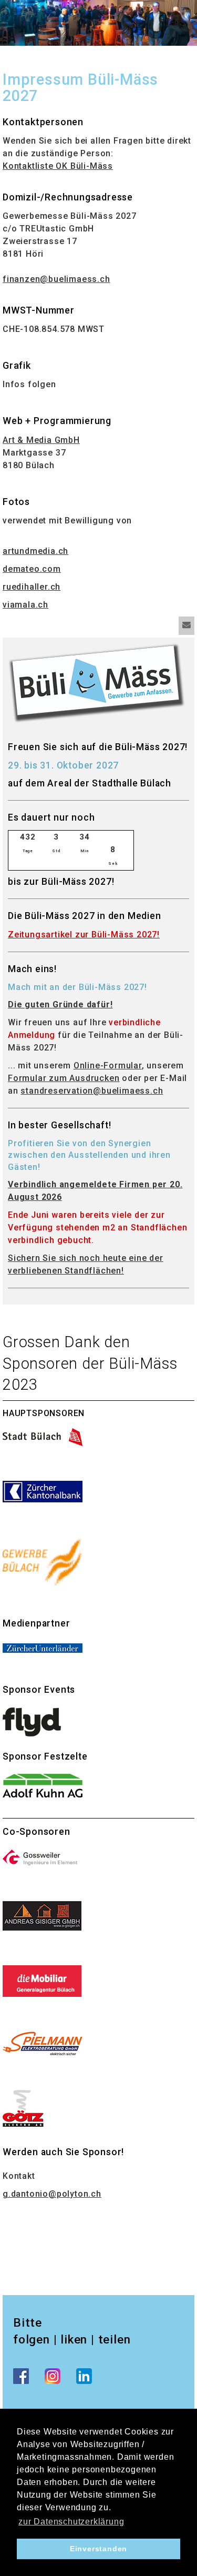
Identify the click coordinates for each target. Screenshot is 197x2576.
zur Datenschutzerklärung (71, 2522)
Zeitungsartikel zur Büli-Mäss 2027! (84, 935)
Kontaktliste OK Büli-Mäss (58, 166)
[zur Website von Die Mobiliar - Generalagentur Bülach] (42, 1980)
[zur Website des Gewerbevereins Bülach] (43, 1560)
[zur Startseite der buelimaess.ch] (97, 682)
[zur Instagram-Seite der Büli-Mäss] (53, 2376)
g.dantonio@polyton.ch (52, 2194)
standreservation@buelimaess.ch (92, 1091)
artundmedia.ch (35, 551)
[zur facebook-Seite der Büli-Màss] (21, 2376)
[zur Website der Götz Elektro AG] (23, 2108)
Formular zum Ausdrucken (64, 1078)
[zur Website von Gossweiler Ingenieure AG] (42, 1857)
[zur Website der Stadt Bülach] (43, 1436)
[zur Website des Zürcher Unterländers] (43, 1647)
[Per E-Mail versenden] (186, 626)
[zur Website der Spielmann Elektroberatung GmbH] (43, 2043)
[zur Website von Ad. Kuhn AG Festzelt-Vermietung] (43, 1787)
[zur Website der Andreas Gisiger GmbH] (42, 1915)
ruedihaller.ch (32, 587)
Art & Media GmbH (41, 440)
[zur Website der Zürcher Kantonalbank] (43, 1491)
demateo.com (32, 569)
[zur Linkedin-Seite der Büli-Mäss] (84, 2376)
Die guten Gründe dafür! (60, 1004)
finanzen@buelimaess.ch (56, 279)
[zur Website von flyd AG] (32, 1721)
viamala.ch (25, 605)
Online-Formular (108, 1065)
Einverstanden (98, 2549)
